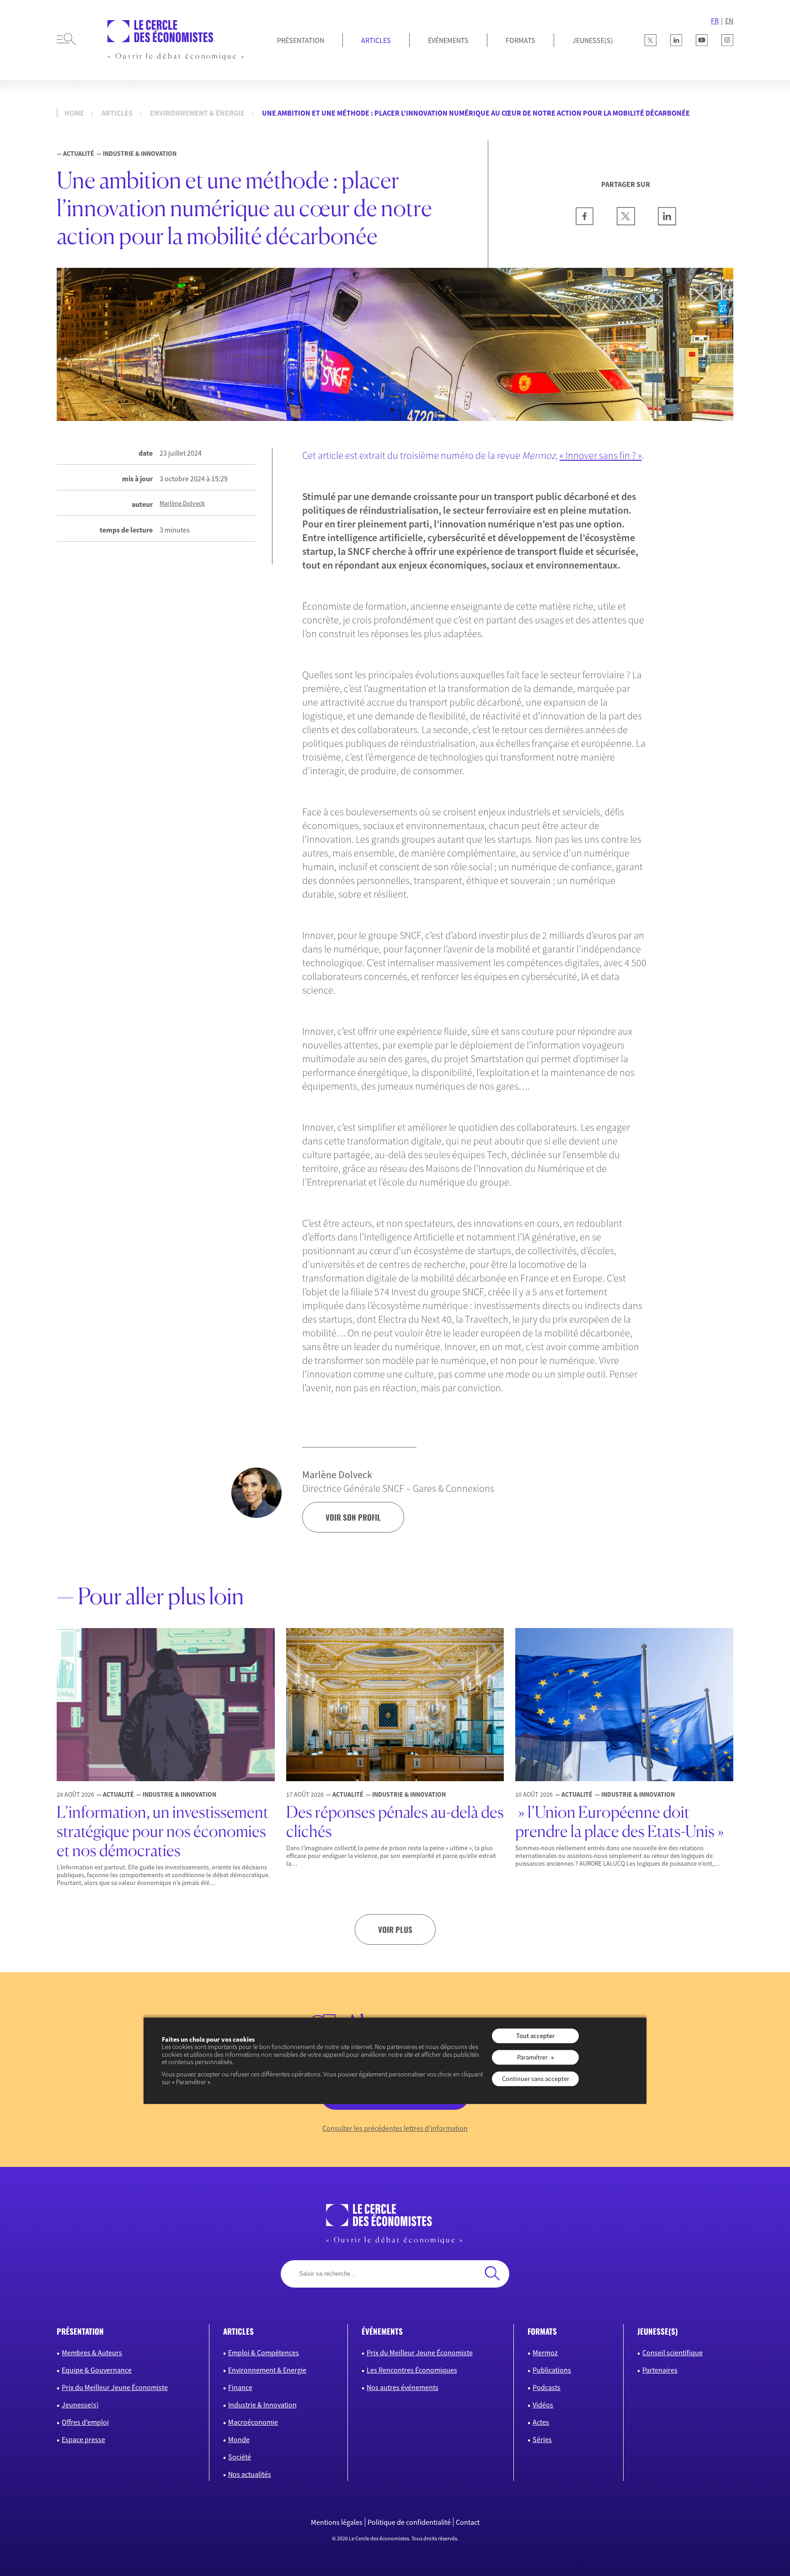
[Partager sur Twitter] (626, 223)
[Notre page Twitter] (651, 40)
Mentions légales (337, 2522)
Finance (240, 2387)
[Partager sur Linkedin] (667, 223)
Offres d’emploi (85, 2422)
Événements (448, 40)
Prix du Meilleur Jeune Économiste (115, 2387)
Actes (541, 2422)
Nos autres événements (403, 2387)
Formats (520, 40)
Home (74, 113)
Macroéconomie (253, 2422)
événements (382, 2331)
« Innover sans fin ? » (601, 455)
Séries (542, 2439)
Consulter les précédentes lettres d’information (395, 2128)
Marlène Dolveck (182, 503)
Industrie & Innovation (262, 2405)
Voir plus (395, 1929)
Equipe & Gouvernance (97, 2370)
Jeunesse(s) (80, 2405)
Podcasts (547, 2387)
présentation (80, 2331)
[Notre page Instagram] (727, 40)
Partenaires (660, 2370)
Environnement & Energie (267, 2370)
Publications (552, 2370)
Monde (239, 2439)
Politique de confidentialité (409, 2522)
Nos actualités (250, 2474)
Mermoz (545, 2352)
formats (542, 2331)
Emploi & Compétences (264, 2352)
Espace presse (83, 2439)
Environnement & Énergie (197, 113)
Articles (376, 40)
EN (729, 21)
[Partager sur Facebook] (585, 223)
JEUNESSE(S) (593, 40)
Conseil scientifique (673, 2352)
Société (240, 2457)
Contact (468, 2522)
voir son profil (353, 1517)
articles (238, 2331)
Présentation (301, 40)
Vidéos (543, 2405)
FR (715, 21)
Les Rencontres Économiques (412, 2370)
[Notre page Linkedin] (676, 40)
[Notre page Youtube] (702, 40)
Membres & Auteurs (92, 2352)
